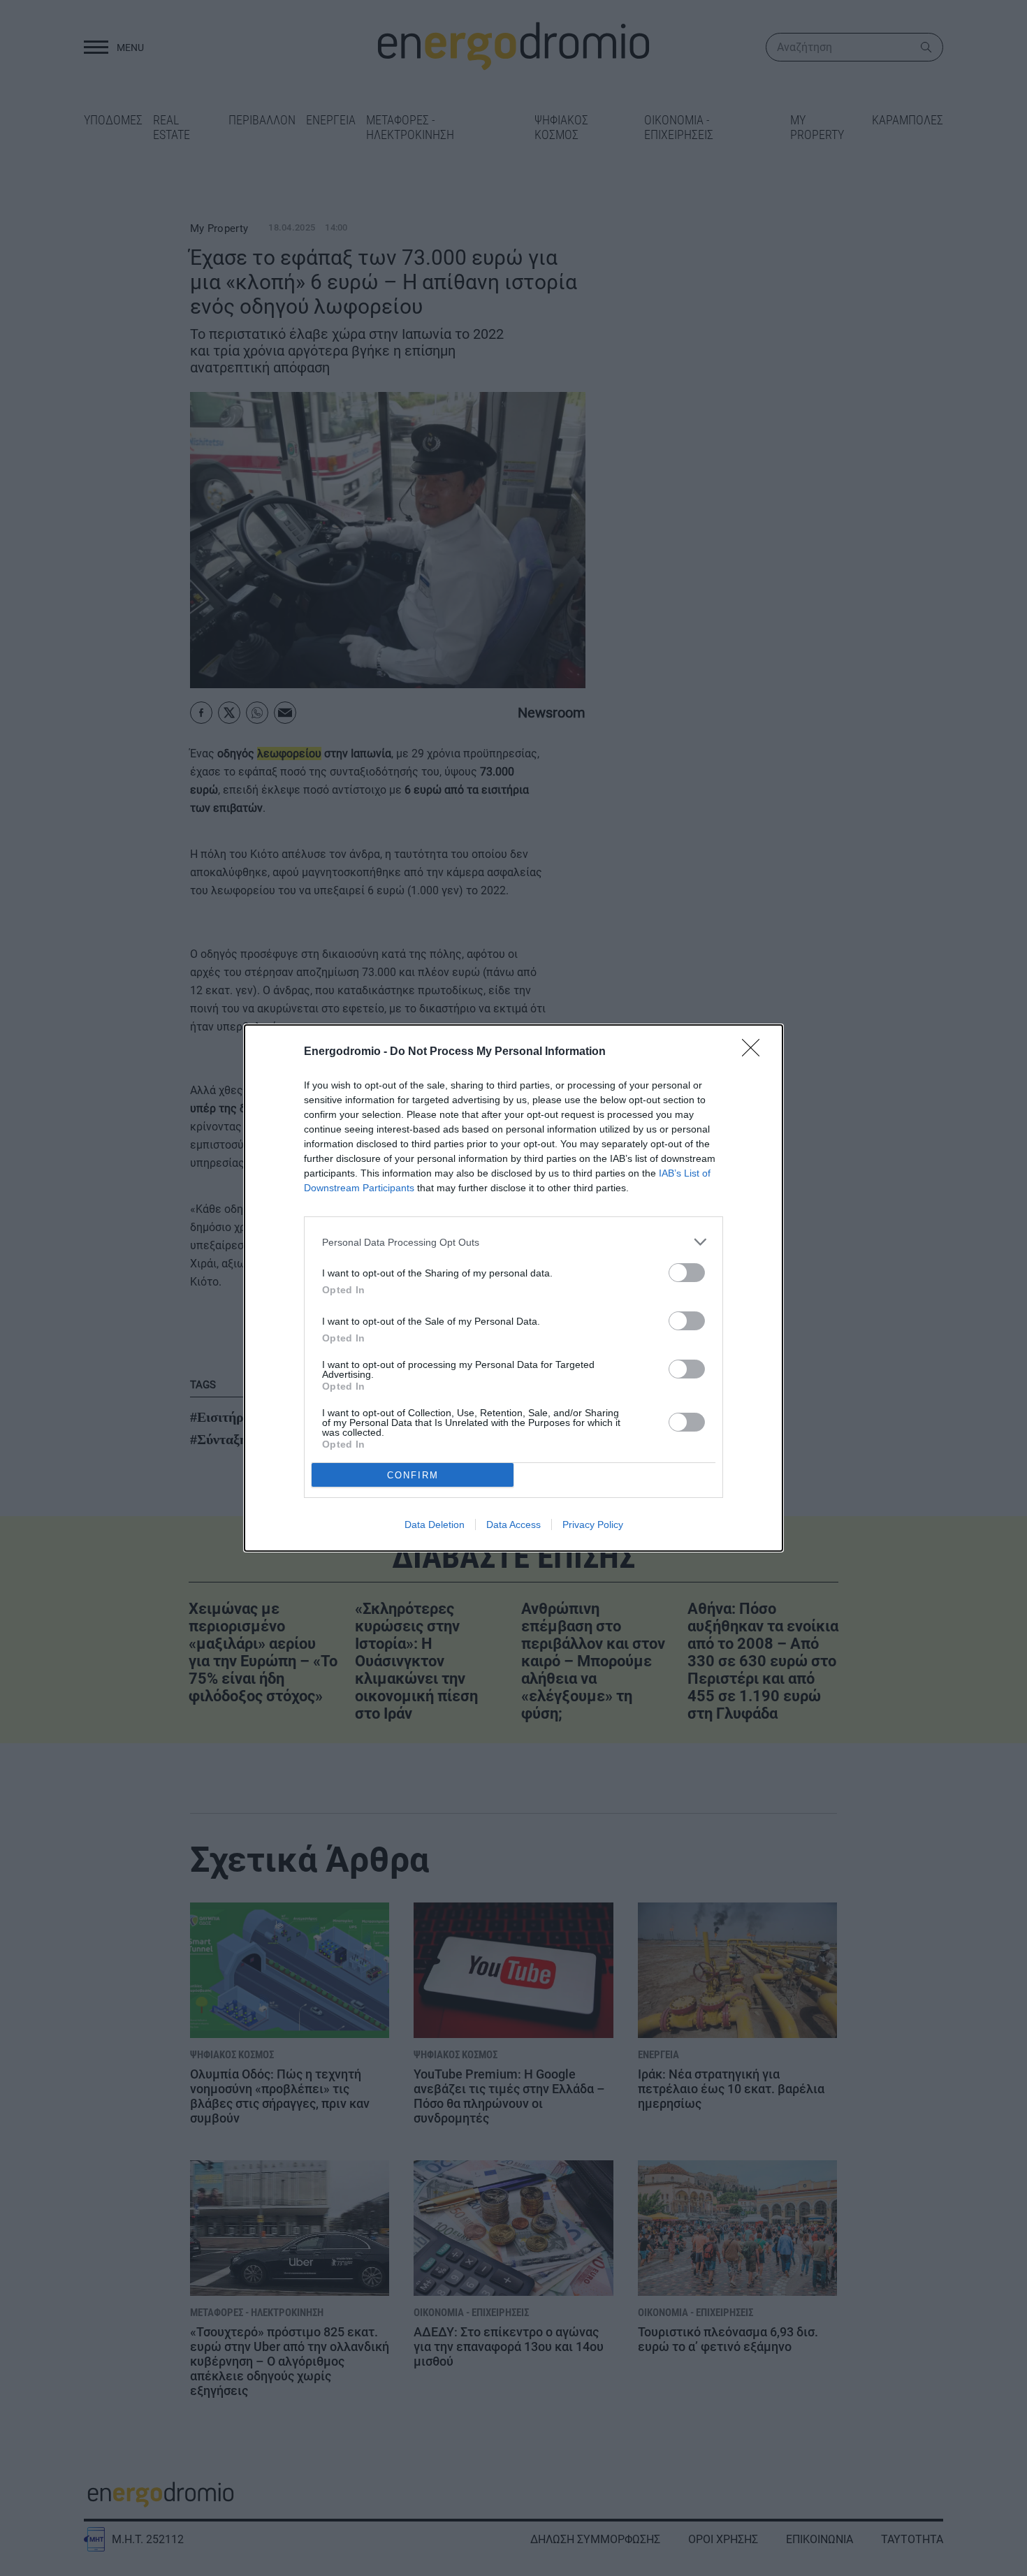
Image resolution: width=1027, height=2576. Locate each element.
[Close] (755, 1052)
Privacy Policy (593, 1525)
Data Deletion (435, 1525)
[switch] (687, 1273)
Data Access (513, 1525)
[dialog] (513, 1288)
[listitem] (513, 1242)
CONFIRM (413, 1475)
